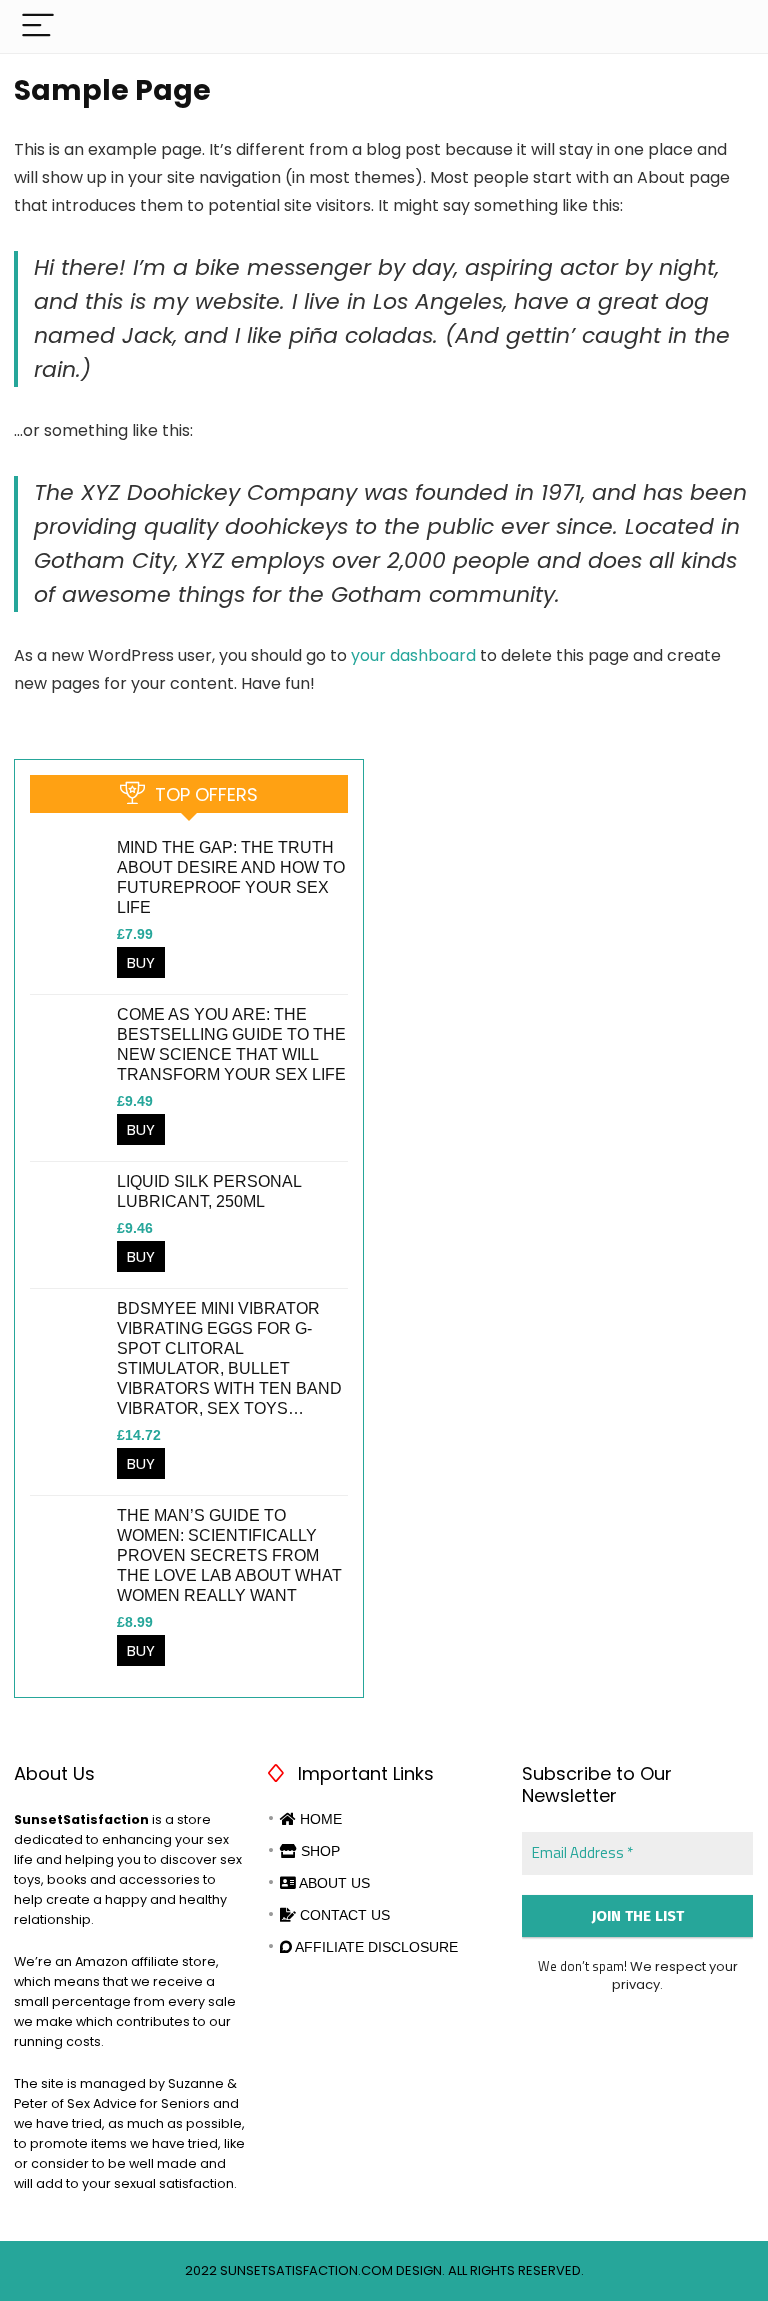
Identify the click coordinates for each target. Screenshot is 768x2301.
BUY (141, 962)
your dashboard (413, 655)
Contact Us (343, 1915)
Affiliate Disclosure (375, 1947)
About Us (333, 1883)
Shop (318, 1851)
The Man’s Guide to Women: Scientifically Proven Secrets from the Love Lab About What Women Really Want (229, 1555)
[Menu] (38, 26)
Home (319, 1819)
